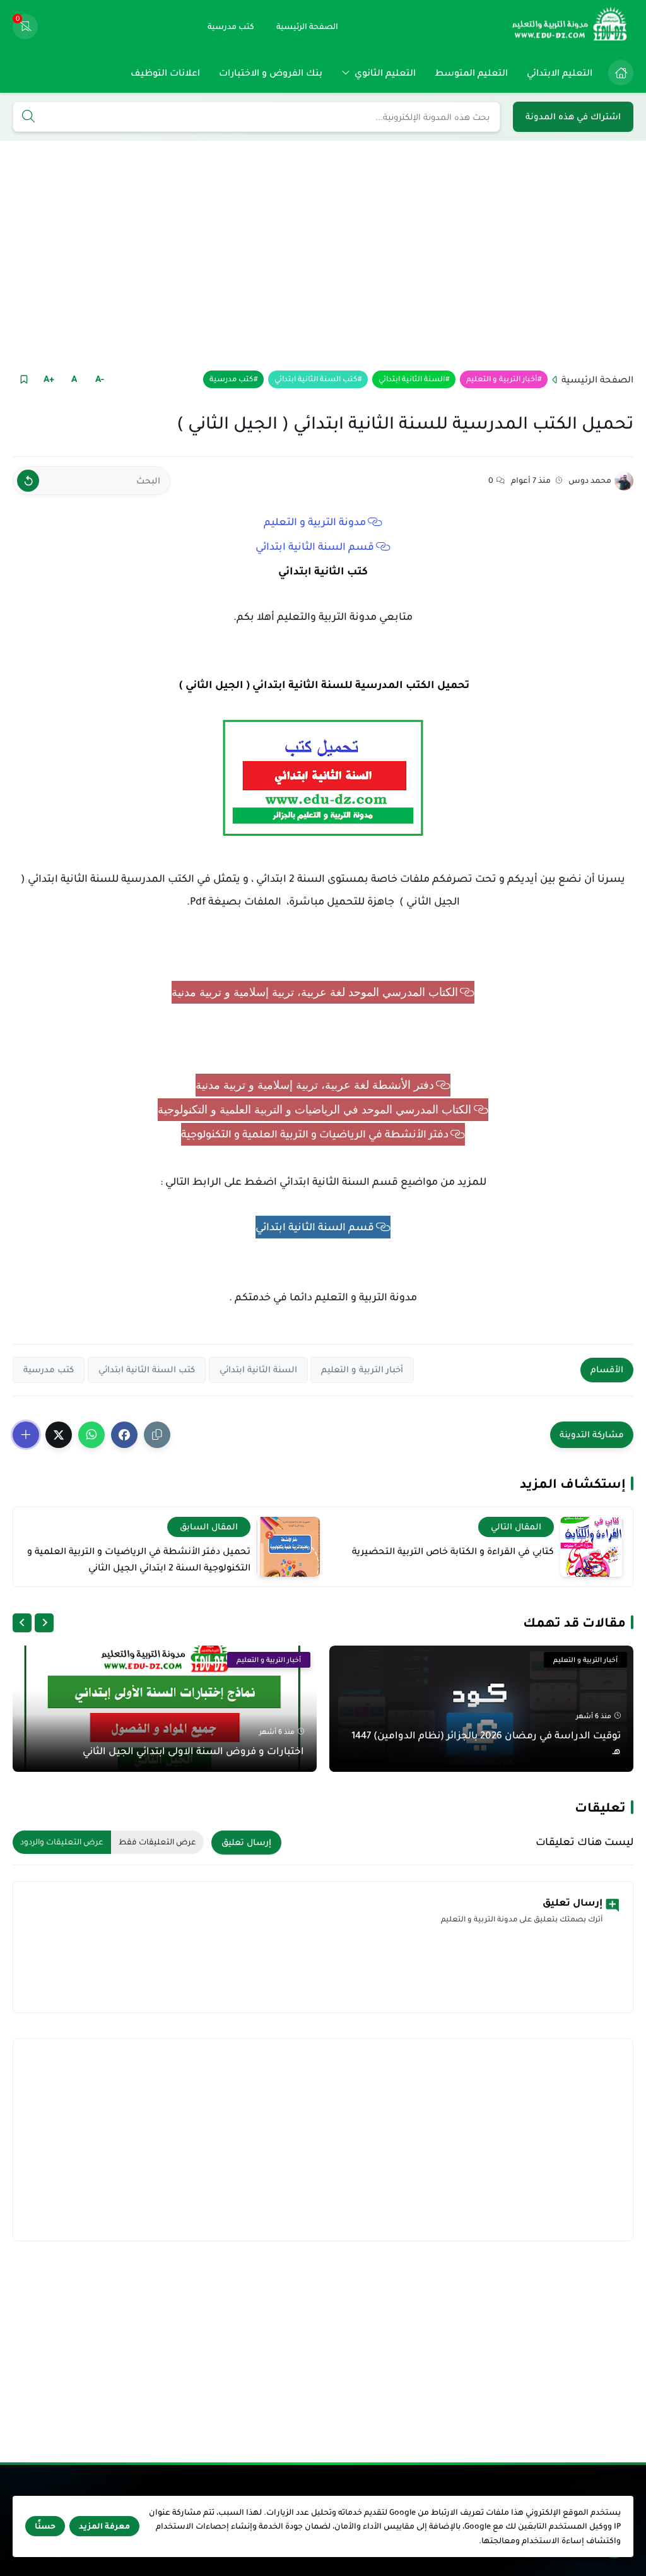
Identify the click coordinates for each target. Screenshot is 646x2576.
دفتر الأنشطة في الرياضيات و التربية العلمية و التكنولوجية (315, 1134)
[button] (124, 1435)
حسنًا (45, 2526)
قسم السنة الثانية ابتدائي (315, 547)
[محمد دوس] (624, 481)
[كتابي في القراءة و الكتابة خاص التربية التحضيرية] (592, 1547)
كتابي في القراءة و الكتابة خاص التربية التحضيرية (453, 1551)
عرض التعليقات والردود (62, 1842)
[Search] (28, 117)
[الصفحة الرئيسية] (621, 73)
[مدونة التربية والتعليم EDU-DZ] (570, 27)
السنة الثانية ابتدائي (412, 379)
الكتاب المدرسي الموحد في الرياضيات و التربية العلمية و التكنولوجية (314, 1110)
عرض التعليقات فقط (157, 1842)
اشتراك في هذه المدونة (573, 116)
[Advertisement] (323, 254)
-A (100, 379)
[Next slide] (22, 1623)
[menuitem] (618, 73)
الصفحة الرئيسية (597, 379)
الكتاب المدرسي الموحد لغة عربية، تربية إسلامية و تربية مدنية (315, 992)
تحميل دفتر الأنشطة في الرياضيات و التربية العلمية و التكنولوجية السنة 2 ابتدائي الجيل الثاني (139, 1559)
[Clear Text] (28, 481)
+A (49, 379)
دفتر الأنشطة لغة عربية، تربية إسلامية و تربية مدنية (315, 1085)
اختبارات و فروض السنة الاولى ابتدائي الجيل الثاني (193, 1751)
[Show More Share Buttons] (26, 1435)
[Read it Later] (24, 379)
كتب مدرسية (231, 379)
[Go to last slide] (44, 1623)
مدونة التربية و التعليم (315, 522)
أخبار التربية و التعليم (502, 379)
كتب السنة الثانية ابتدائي (316, 379)
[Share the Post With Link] (157, 1435)
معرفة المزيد (104, 2526)
